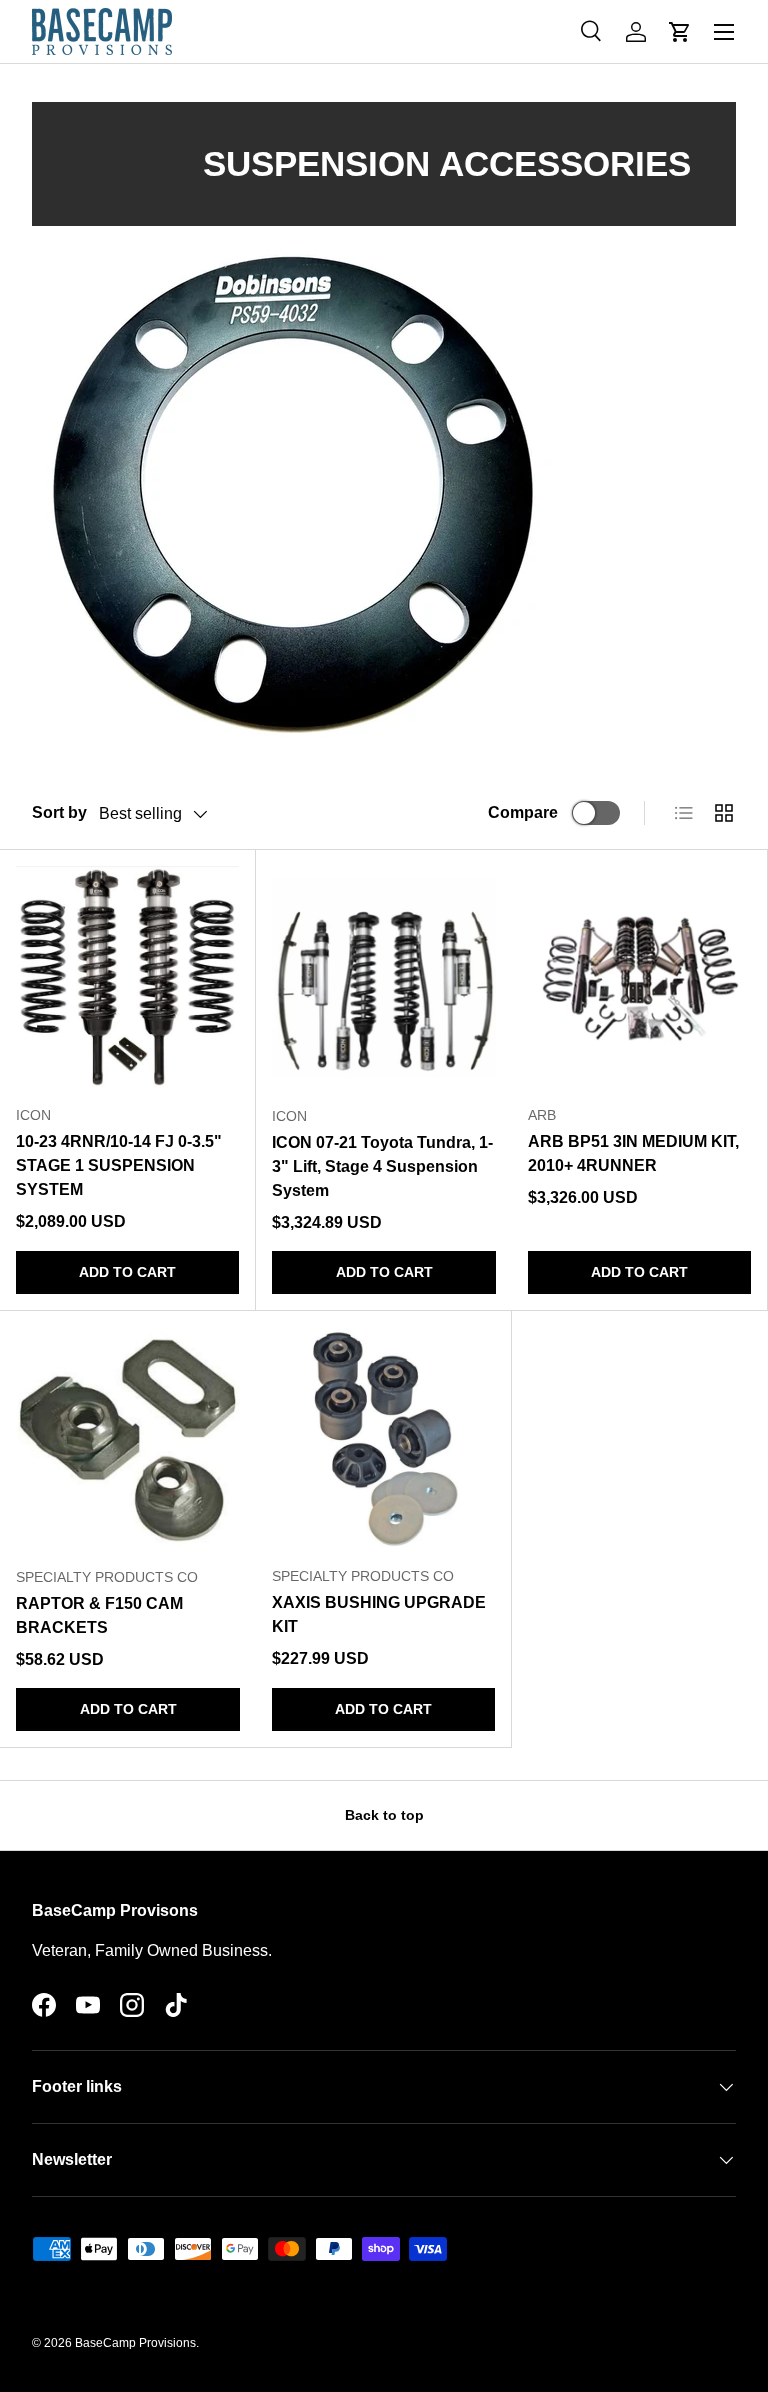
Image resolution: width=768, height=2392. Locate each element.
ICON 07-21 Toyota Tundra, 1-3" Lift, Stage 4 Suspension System (382, 1166)
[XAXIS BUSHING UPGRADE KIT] (383, 1438)
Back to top (384, 1815)
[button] (680, 32)
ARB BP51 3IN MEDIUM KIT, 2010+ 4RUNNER (633, 1153)
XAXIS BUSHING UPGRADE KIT (379, 1614)
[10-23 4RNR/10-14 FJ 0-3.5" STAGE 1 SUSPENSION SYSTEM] (127, 977)
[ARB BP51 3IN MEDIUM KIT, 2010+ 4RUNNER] (639, 977)
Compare (523, 812)
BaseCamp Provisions (135, 2343)
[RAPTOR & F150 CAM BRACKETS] (128, 1439)
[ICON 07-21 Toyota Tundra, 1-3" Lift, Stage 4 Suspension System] (384, 978)
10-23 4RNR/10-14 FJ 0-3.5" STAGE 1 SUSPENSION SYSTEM (119, 1165)
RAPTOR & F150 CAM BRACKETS (99, 1615)
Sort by (59, 812)
